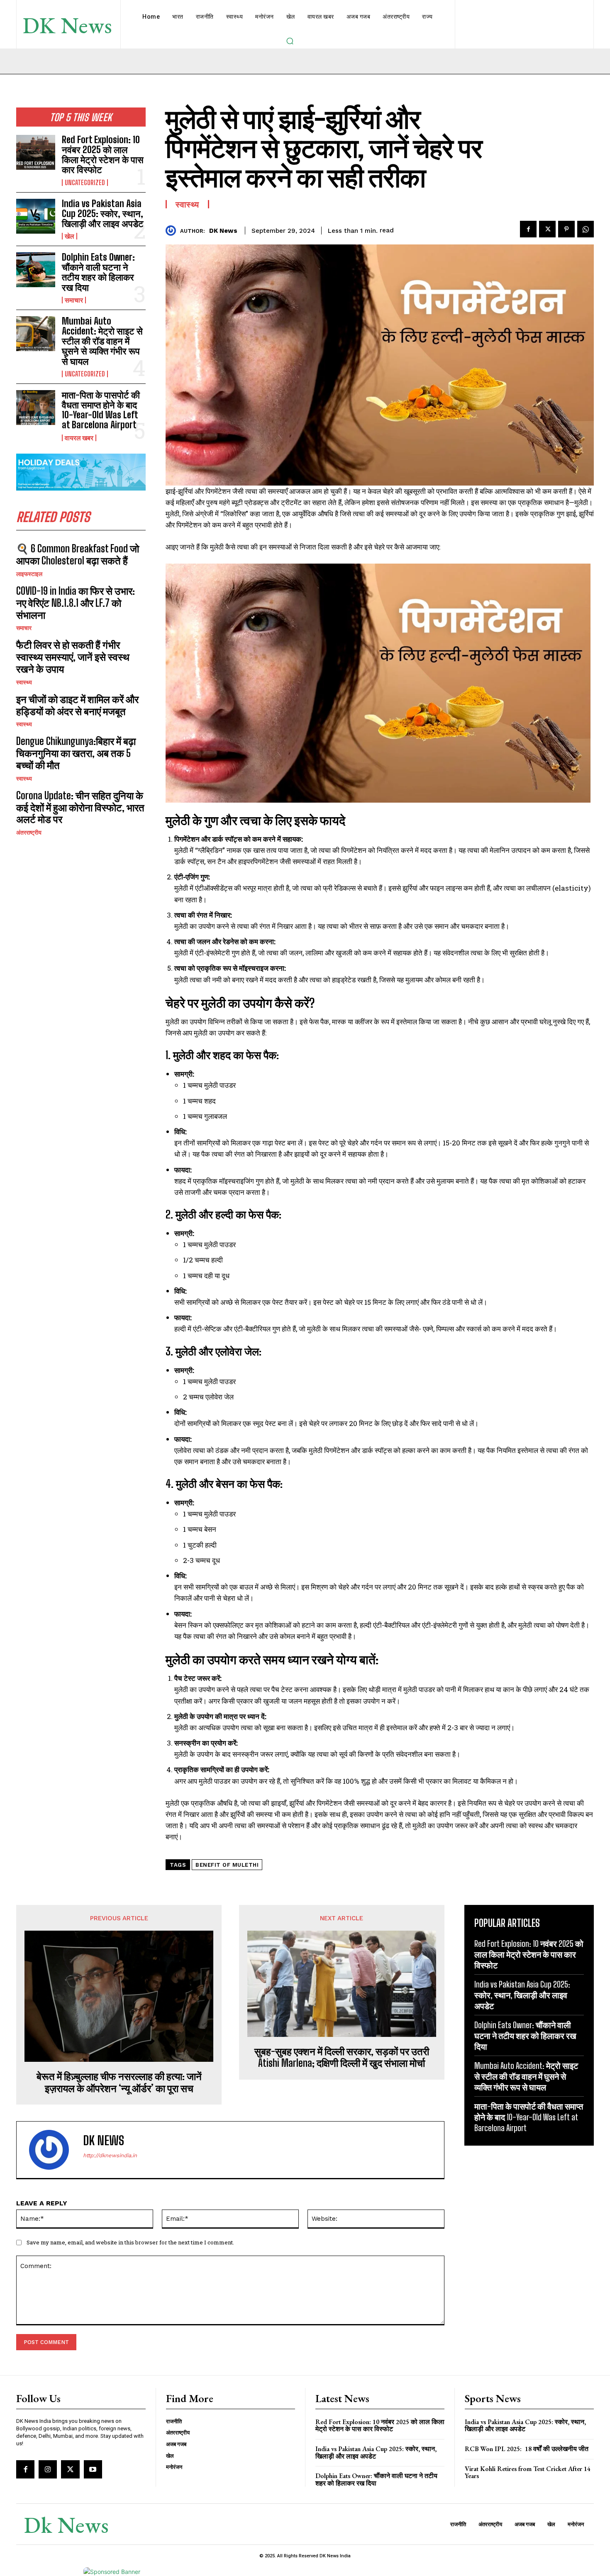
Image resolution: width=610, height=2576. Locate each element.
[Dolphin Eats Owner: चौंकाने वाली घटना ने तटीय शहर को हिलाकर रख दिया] (36, 270)
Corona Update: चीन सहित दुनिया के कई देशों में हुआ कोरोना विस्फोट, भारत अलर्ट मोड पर (80, 807)
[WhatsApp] (586, 229)
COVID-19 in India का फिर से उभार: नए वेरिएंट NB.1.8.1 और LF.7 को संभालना (76, 603)
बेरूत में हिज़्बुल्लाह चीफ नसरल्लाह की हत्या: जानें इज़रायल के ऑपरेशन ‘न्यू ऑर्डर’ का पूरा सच (119, 2082)
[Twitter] (547, 229)
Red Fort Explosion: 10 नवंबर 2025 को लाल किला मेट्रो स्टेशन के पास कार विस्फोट (103, 155)
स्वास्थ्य (24, 682)
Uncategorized (85, 183)
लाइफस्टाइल (29, 574)
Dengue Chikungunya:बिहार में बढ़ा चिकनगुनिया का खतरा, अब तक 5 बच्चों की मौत (76, 753)
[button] (290, 41)
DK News (223, 231)
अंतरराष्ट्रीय (29, 833)
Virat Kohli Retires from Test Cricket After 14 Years (528, 2472)
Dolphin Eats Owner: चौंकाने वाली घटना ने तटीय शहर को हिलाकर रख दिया (98, 272)
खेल (70, 236)
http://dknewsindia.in (110, 2155)
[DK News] (173, 231)
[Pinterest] (566, 229)
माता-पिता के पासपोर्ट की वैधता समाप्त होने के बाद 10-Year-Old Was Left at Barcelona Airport (101, 410)
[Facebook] (528, 229)
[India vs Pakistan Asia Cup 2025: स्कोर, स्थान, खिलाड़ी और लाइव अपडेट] (36, 216)
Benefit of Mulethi (227, 1865)
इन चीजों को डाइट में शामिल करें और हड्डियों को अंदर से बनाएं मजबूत (77, 705)
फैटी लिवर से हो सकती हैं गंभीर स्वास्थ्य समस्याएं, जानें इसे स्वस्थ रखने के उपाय (73, 657)
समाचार (74, 300)
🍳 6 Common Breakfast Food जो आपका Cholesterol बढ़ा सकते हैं (78, 554)
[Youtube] (93, 2469)
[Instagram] (48, 2469)
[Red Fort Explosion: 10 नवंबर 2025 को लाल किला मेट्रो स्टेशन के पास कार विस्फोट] (36, 152)
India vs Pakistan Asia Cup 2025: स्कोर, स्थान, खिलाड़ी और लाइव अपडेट (103, 214)
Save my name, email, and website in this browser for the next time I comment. (130, 2242)
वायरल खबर (79, 438)
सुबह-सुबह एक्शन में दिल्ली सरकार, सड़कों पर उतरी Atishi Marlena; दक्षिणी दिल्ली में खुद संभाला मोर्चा (342, 2057)
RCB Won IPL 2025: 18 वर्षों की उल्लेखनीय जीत (527, 2449)
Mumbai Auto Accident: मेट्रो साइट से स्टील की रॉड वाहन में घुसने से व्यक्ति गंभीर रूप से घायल (102, 341)
